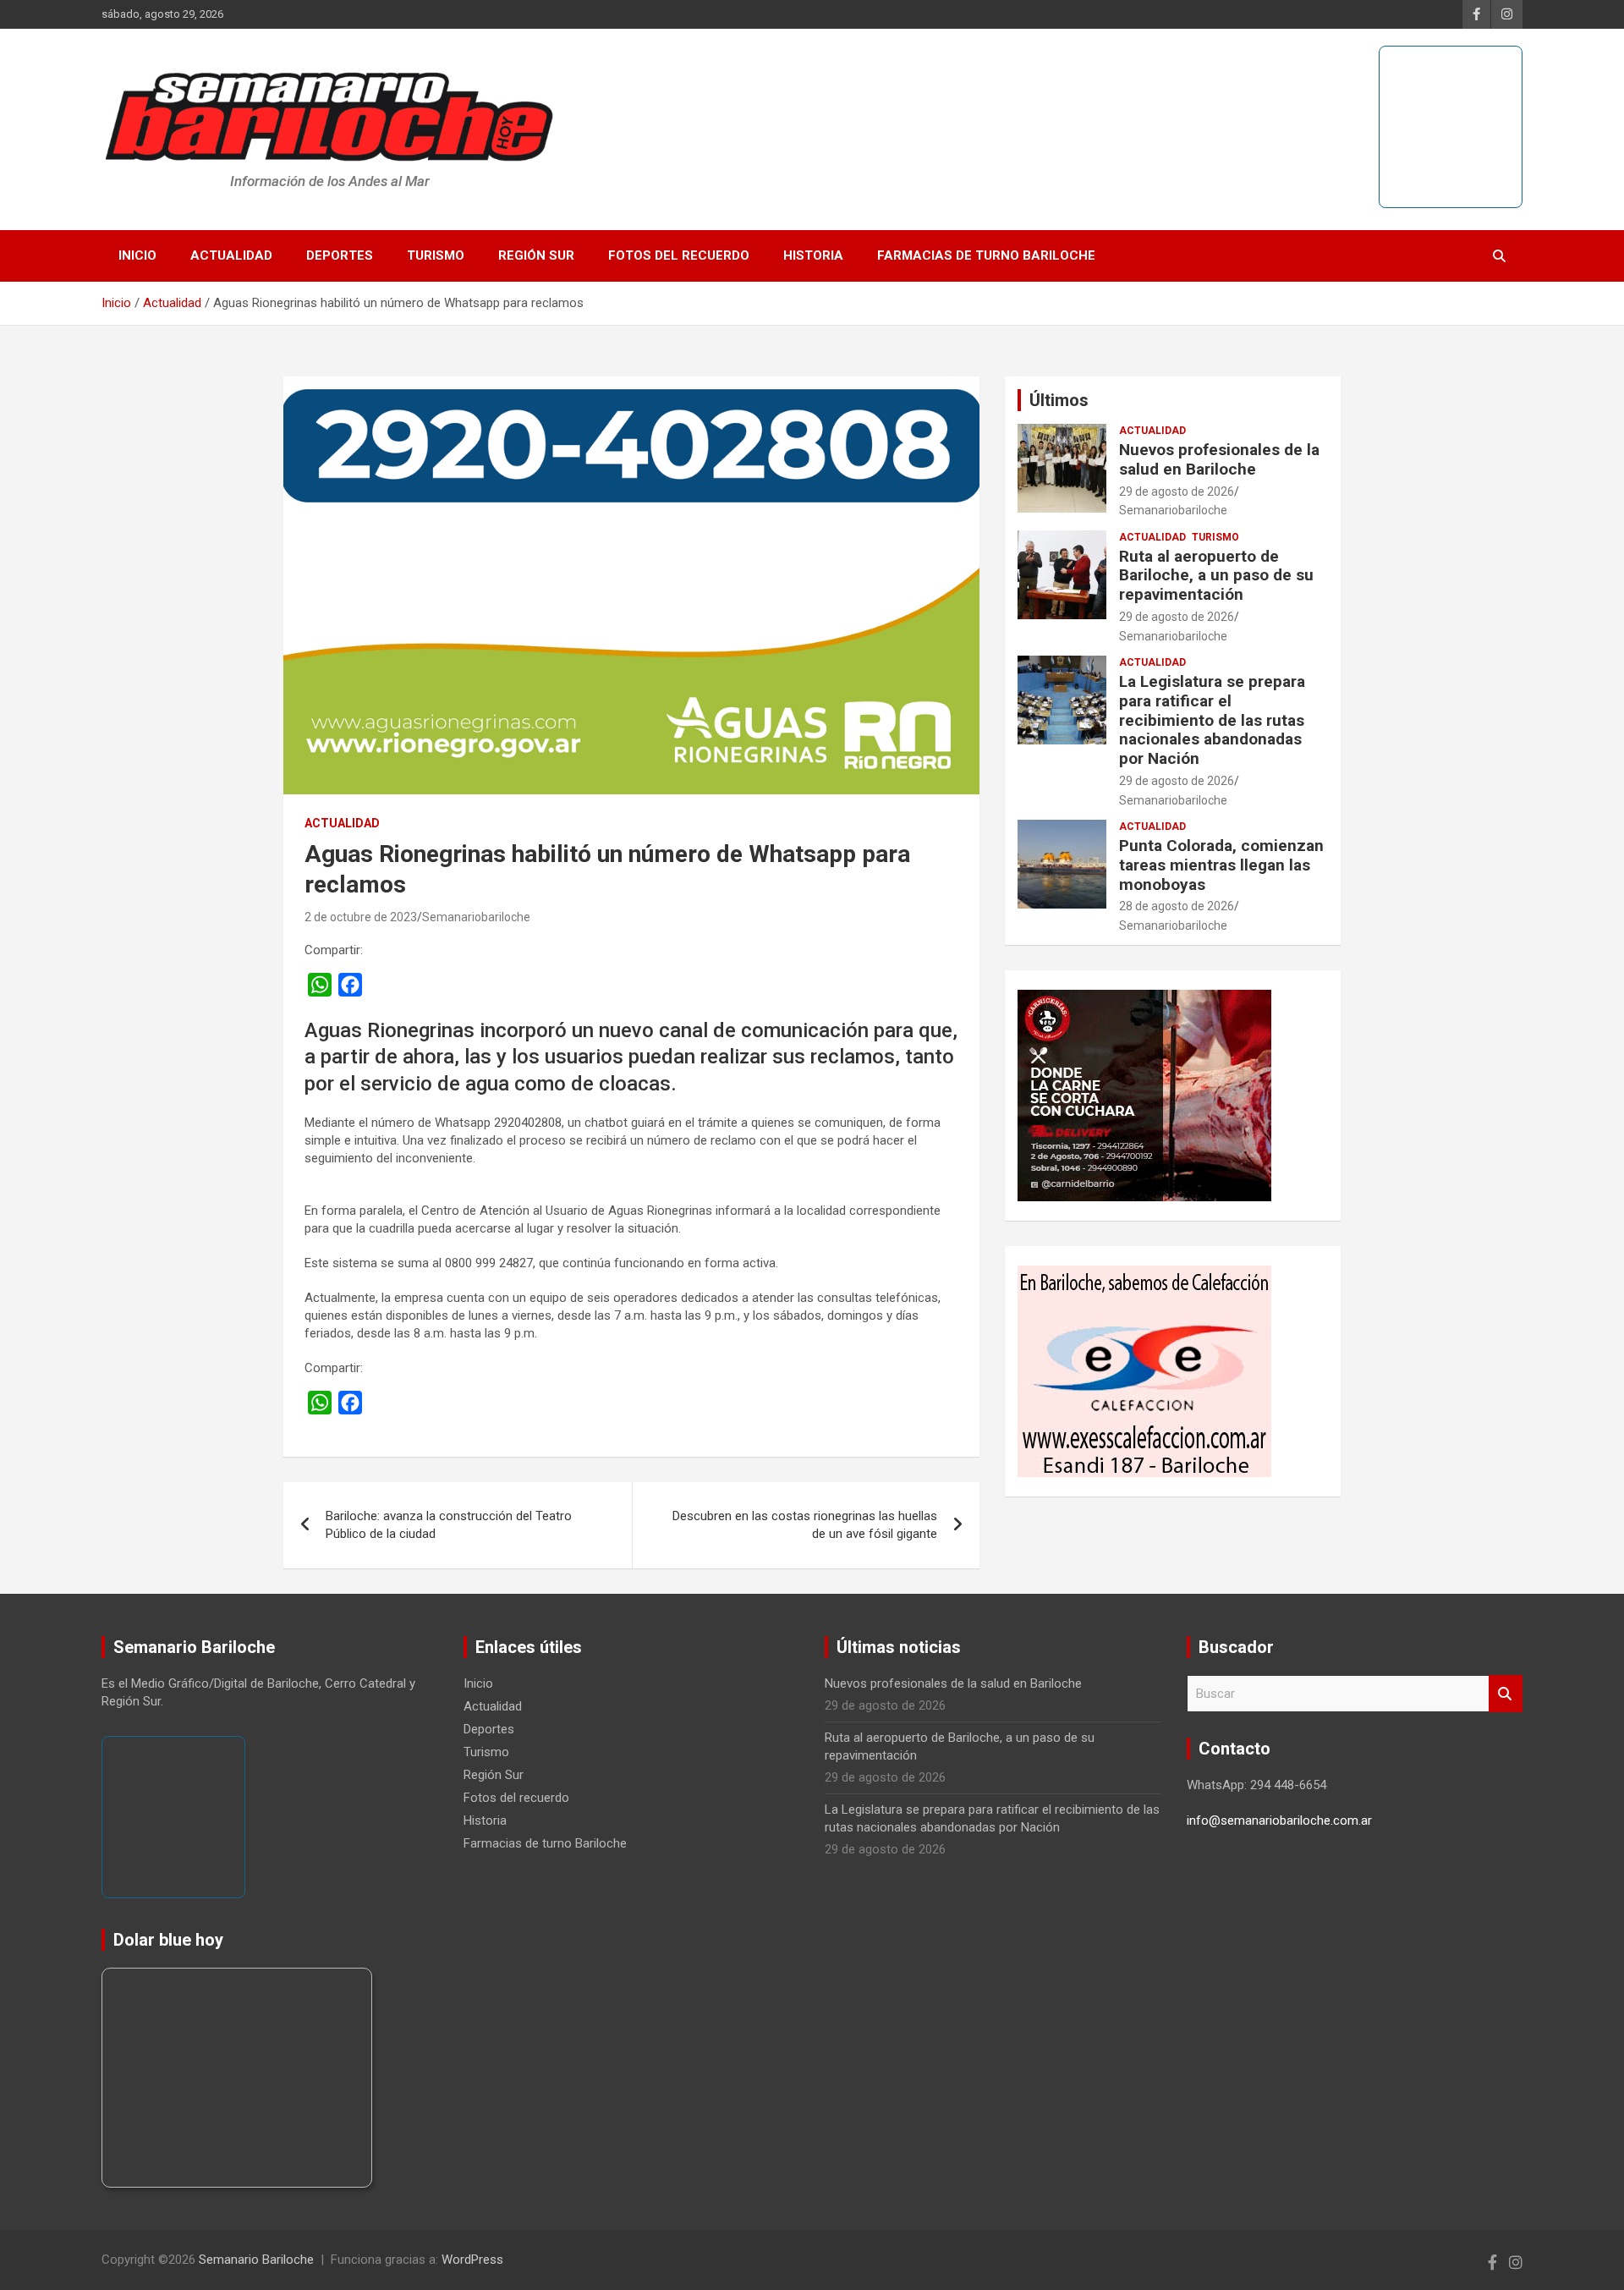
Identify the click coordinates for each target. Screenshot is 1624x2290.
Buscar (1506, 1694)
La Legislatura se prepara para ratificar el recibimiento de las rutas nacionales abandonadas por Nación (1212, 720)
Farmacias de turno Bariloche (986, 255)
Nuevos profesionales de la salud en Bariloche (1219, 459)
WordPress (472, 2260)
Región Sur (536, 255)
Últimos (1059, 400)
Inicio (137, 255)
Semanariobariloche (476, 917)
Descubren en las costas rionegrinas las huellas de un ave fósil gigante (805, 1525)
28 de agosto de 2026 (1177, 906)
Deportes (340, 255)
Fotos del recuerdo (679, 255)
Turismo (436, 255)
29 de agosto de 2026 (1177, 491)
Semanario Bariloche (256, 2260)
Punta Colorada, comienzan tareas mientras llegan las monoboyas (1221, 865)
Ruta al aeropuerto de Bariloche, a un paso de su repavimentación (1216, 576)
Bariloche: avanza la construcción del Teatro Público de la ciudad (449, 1525)
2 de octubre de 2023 (361, 917)
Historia (813, 255)
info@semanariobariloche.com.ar (1279, 1820)
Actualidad (231, 255)
